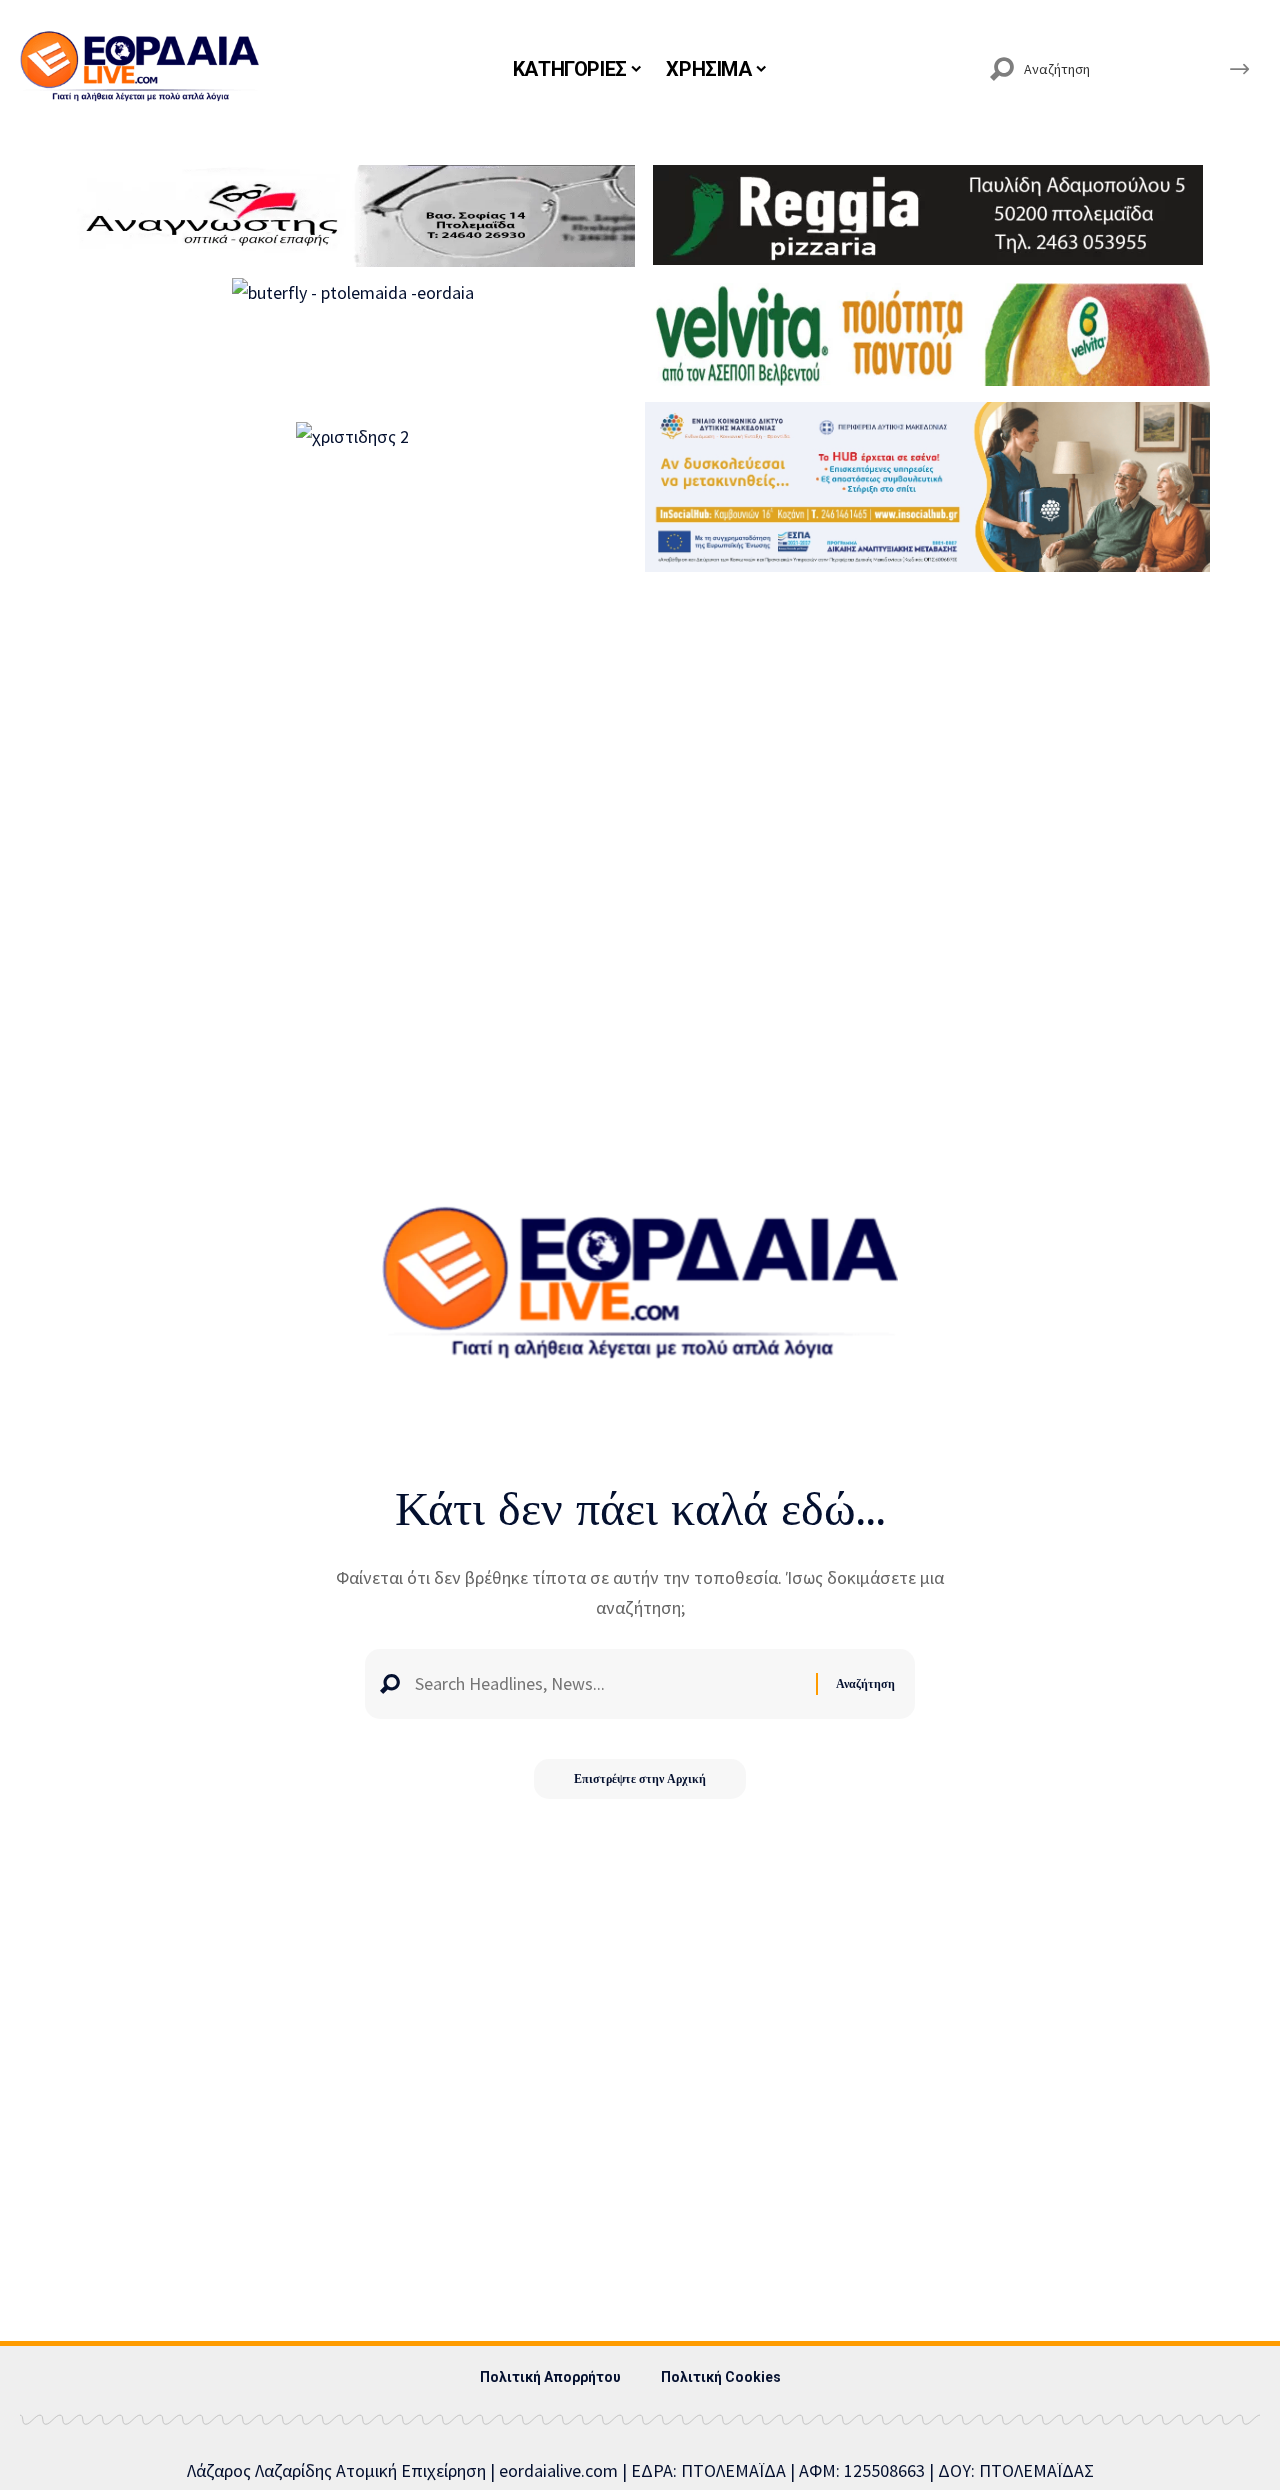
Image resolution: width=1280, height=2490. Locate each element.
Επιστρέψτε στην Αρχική (640, 1778)
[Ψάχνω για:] (608, 1684)
